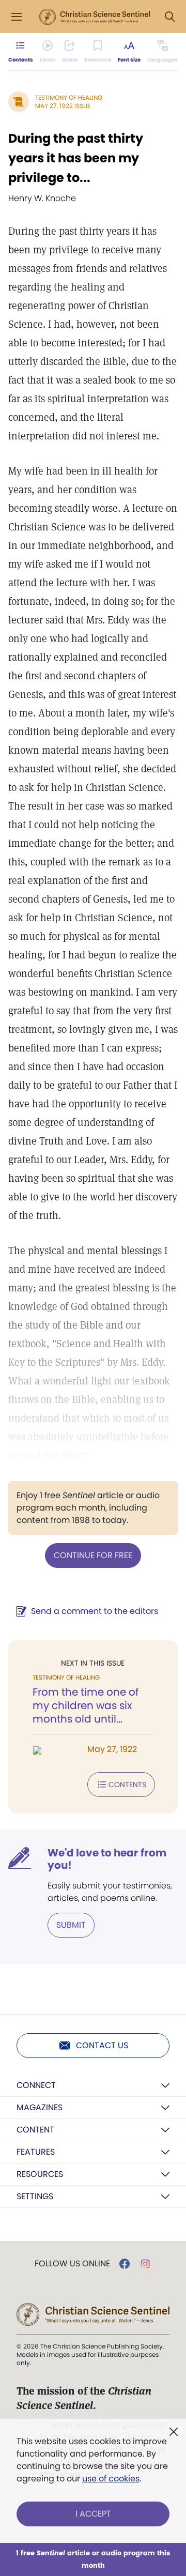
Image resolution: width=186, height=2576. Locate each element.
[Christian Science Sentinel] (95, 17)
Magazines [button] (40, 2107)
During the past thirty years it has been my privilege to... (76, 158)
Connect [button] (36, 2085)
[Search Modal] (169, 17)
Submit (71, 1925)
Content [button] (35, 2130)
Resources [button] (40, 2174)
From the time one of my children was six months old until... (86, 1705)
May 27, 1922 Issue (63, 106)
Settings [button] (35, 2196)
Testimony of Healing (69, 97)
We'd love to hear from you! (107, 1859)
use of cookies (111, 2479)
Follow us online (72, 2264)
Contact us (102, 2045)
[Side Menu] (17, 17)
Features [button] (36, 2152)
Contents (127, 1785)
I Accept (93, 2514)
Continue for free (93, 1555)
